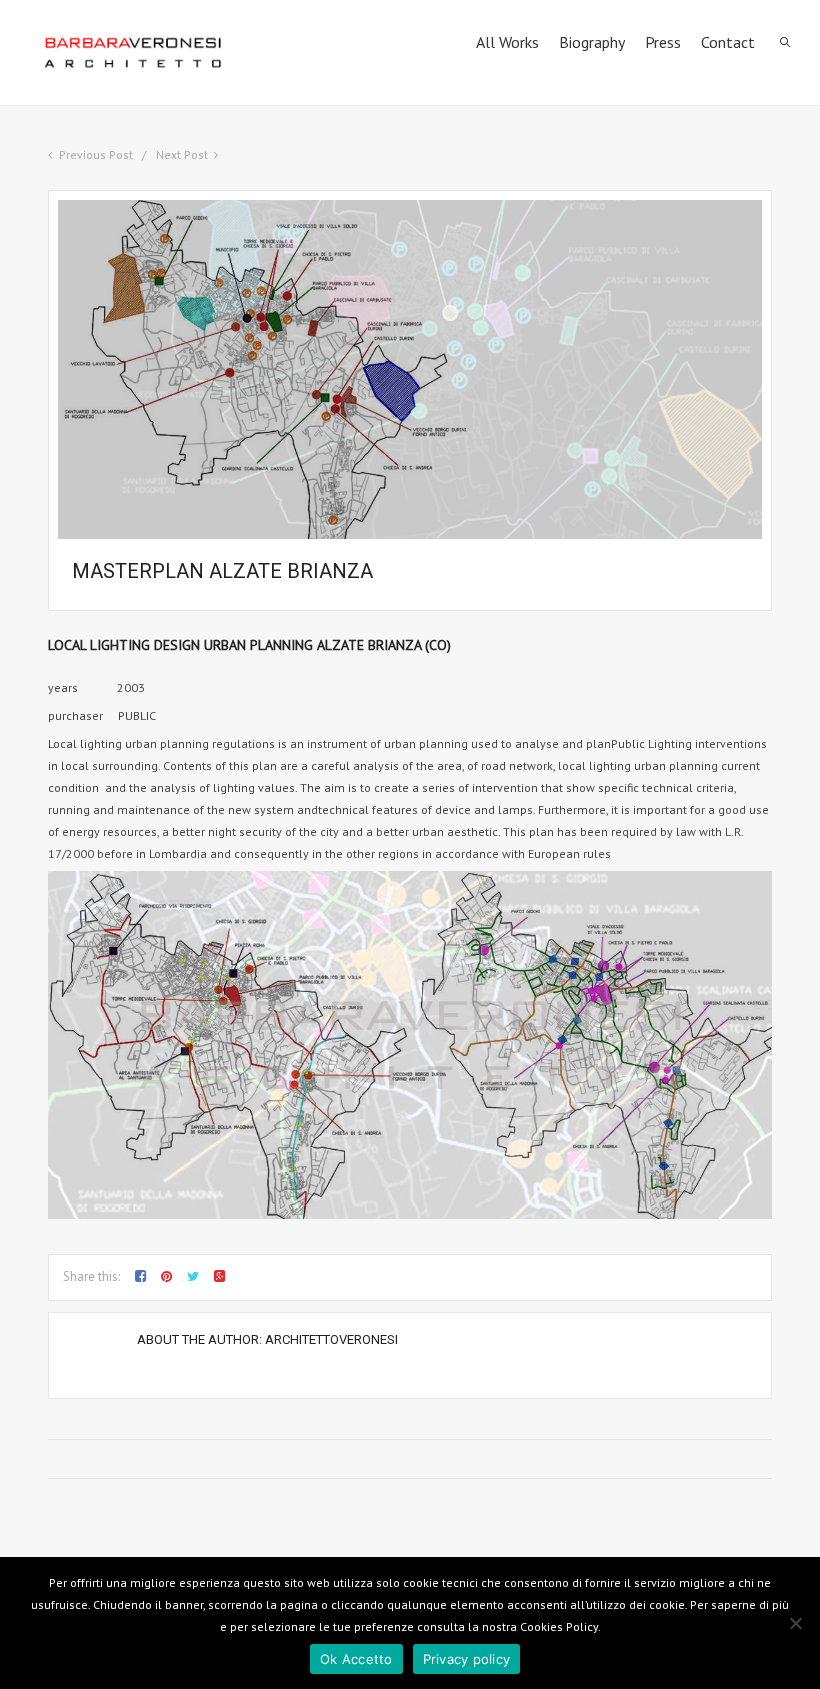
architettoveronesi (331, 1339)
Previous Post (96, 154)
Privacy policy (467, 1659)
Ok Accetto (356, 1659)
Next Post (182, 154)
